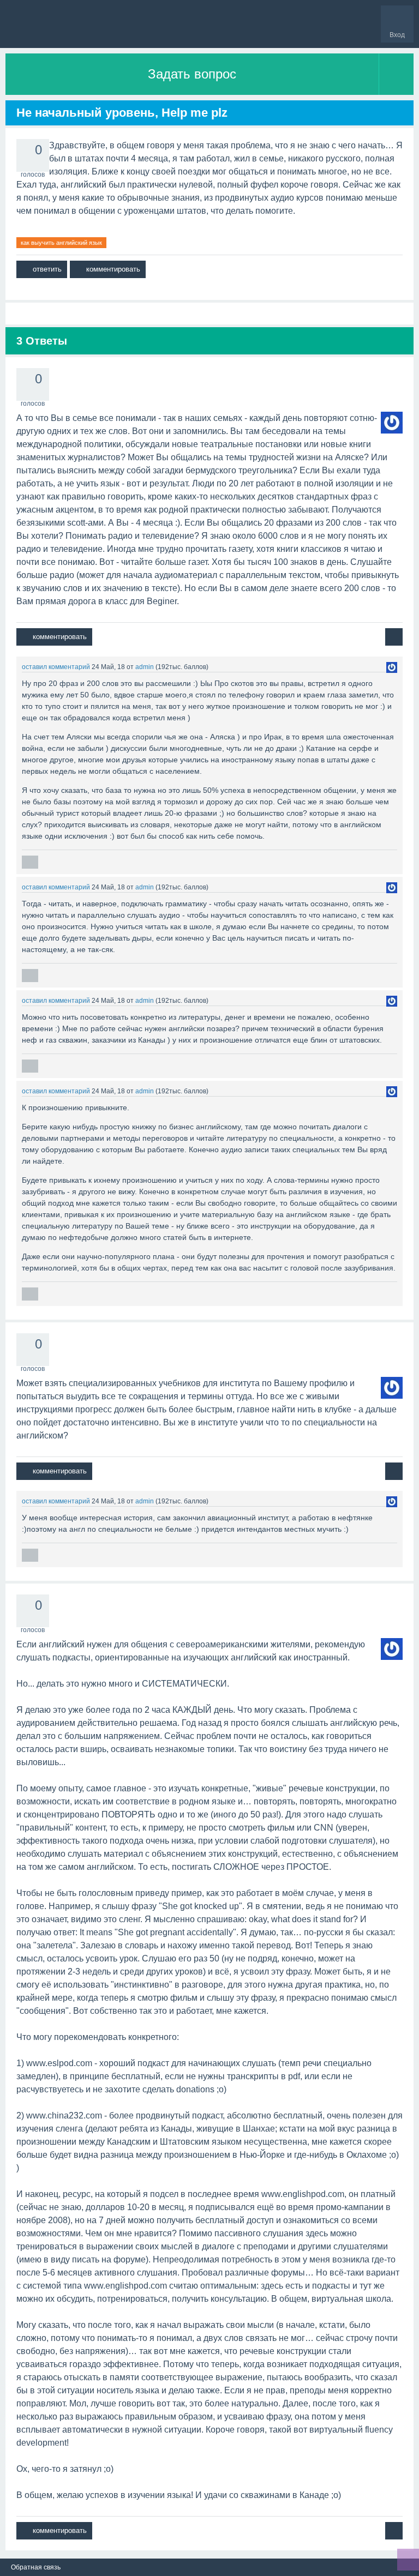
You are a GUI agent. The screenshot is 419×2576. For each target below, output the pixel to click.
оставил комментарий (56, 667)
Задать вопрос (192, 74)
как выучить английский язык (61, 243)
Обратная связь (36, 2567)
